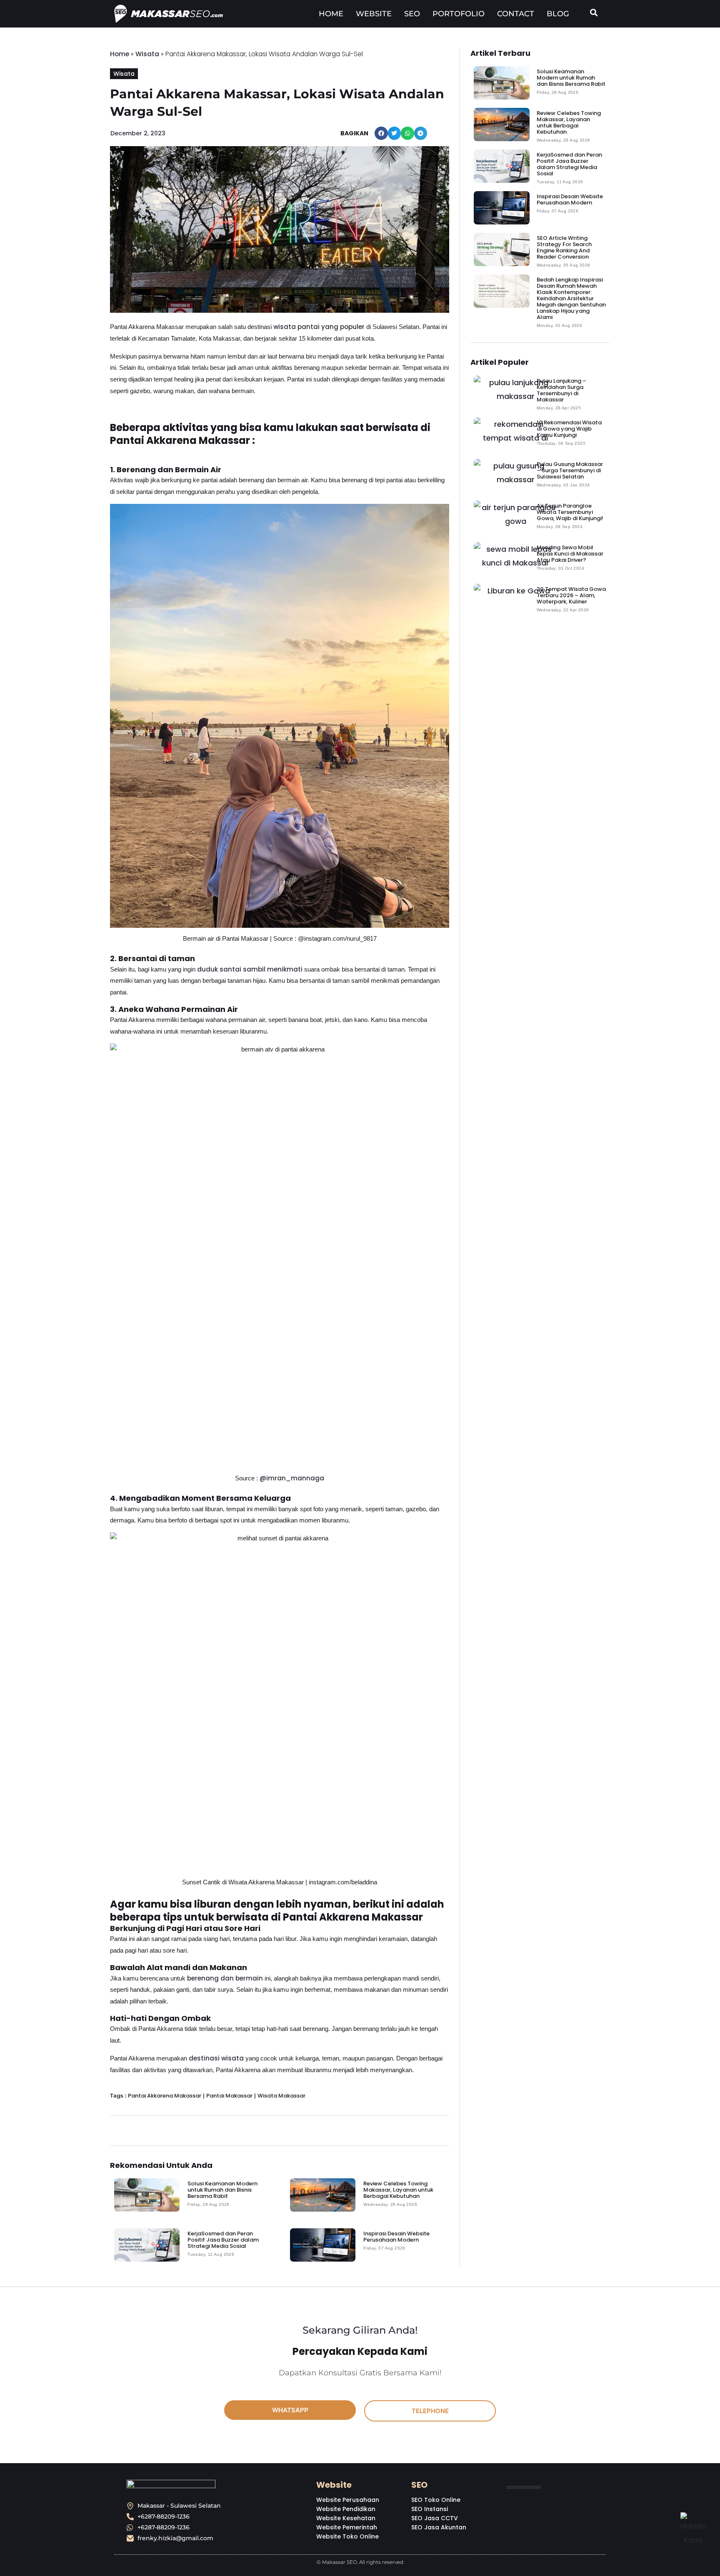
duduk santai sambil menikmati (250, 969)
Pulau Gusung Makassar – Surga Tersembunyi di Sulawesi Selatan (570, 470)
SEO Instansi (430, 2509)
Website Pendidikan (346, 2509)
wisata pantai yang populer (319, 327)
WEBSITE (374, 14)
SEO (412, 14)
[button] (381, 133)
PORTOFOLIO (459, 14)
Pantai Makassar (229, 2096)
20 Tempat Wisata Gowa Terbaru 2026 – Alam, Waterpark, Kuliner (571, 595)
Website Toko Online (347, 2536)
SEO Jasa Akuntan (439, 2527)
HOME (331, 14)
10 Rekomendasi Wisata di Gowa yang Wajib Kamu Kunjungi (569, 429)
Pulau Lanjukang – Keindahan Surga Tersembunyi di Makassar (561, 390)
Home (120, 54)
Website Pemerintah (347, 2527)
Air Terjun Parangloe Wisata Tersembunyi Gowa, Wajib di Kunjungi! (570, 512)
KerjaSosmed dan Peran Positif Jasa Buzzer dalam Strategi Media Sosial (223, 2240)
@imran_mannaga (292, 1478)
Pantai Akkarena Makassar (165, 2096)
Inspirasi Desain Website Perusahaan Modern (396, 2237)
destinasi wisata (216, 2058)
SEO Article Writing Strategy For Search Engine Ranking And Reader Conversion (564, 247)
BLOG (558, 14)
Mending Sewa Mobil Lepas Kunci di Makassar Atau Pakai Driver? (570, 554)
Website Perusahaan (348, 2500)
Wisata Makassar (281, 2096)
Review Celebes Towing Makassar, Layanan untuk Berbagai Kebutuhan (398, 2190)
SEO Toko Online (436, 2500)
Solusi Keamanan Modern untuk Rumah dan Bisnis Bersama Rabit (222, 2190)
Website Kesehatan (346, 2518)
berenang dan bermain (225, 1978)
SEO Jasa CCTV (435, 2518)
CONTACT (516, 14)
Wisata (147, 54)
